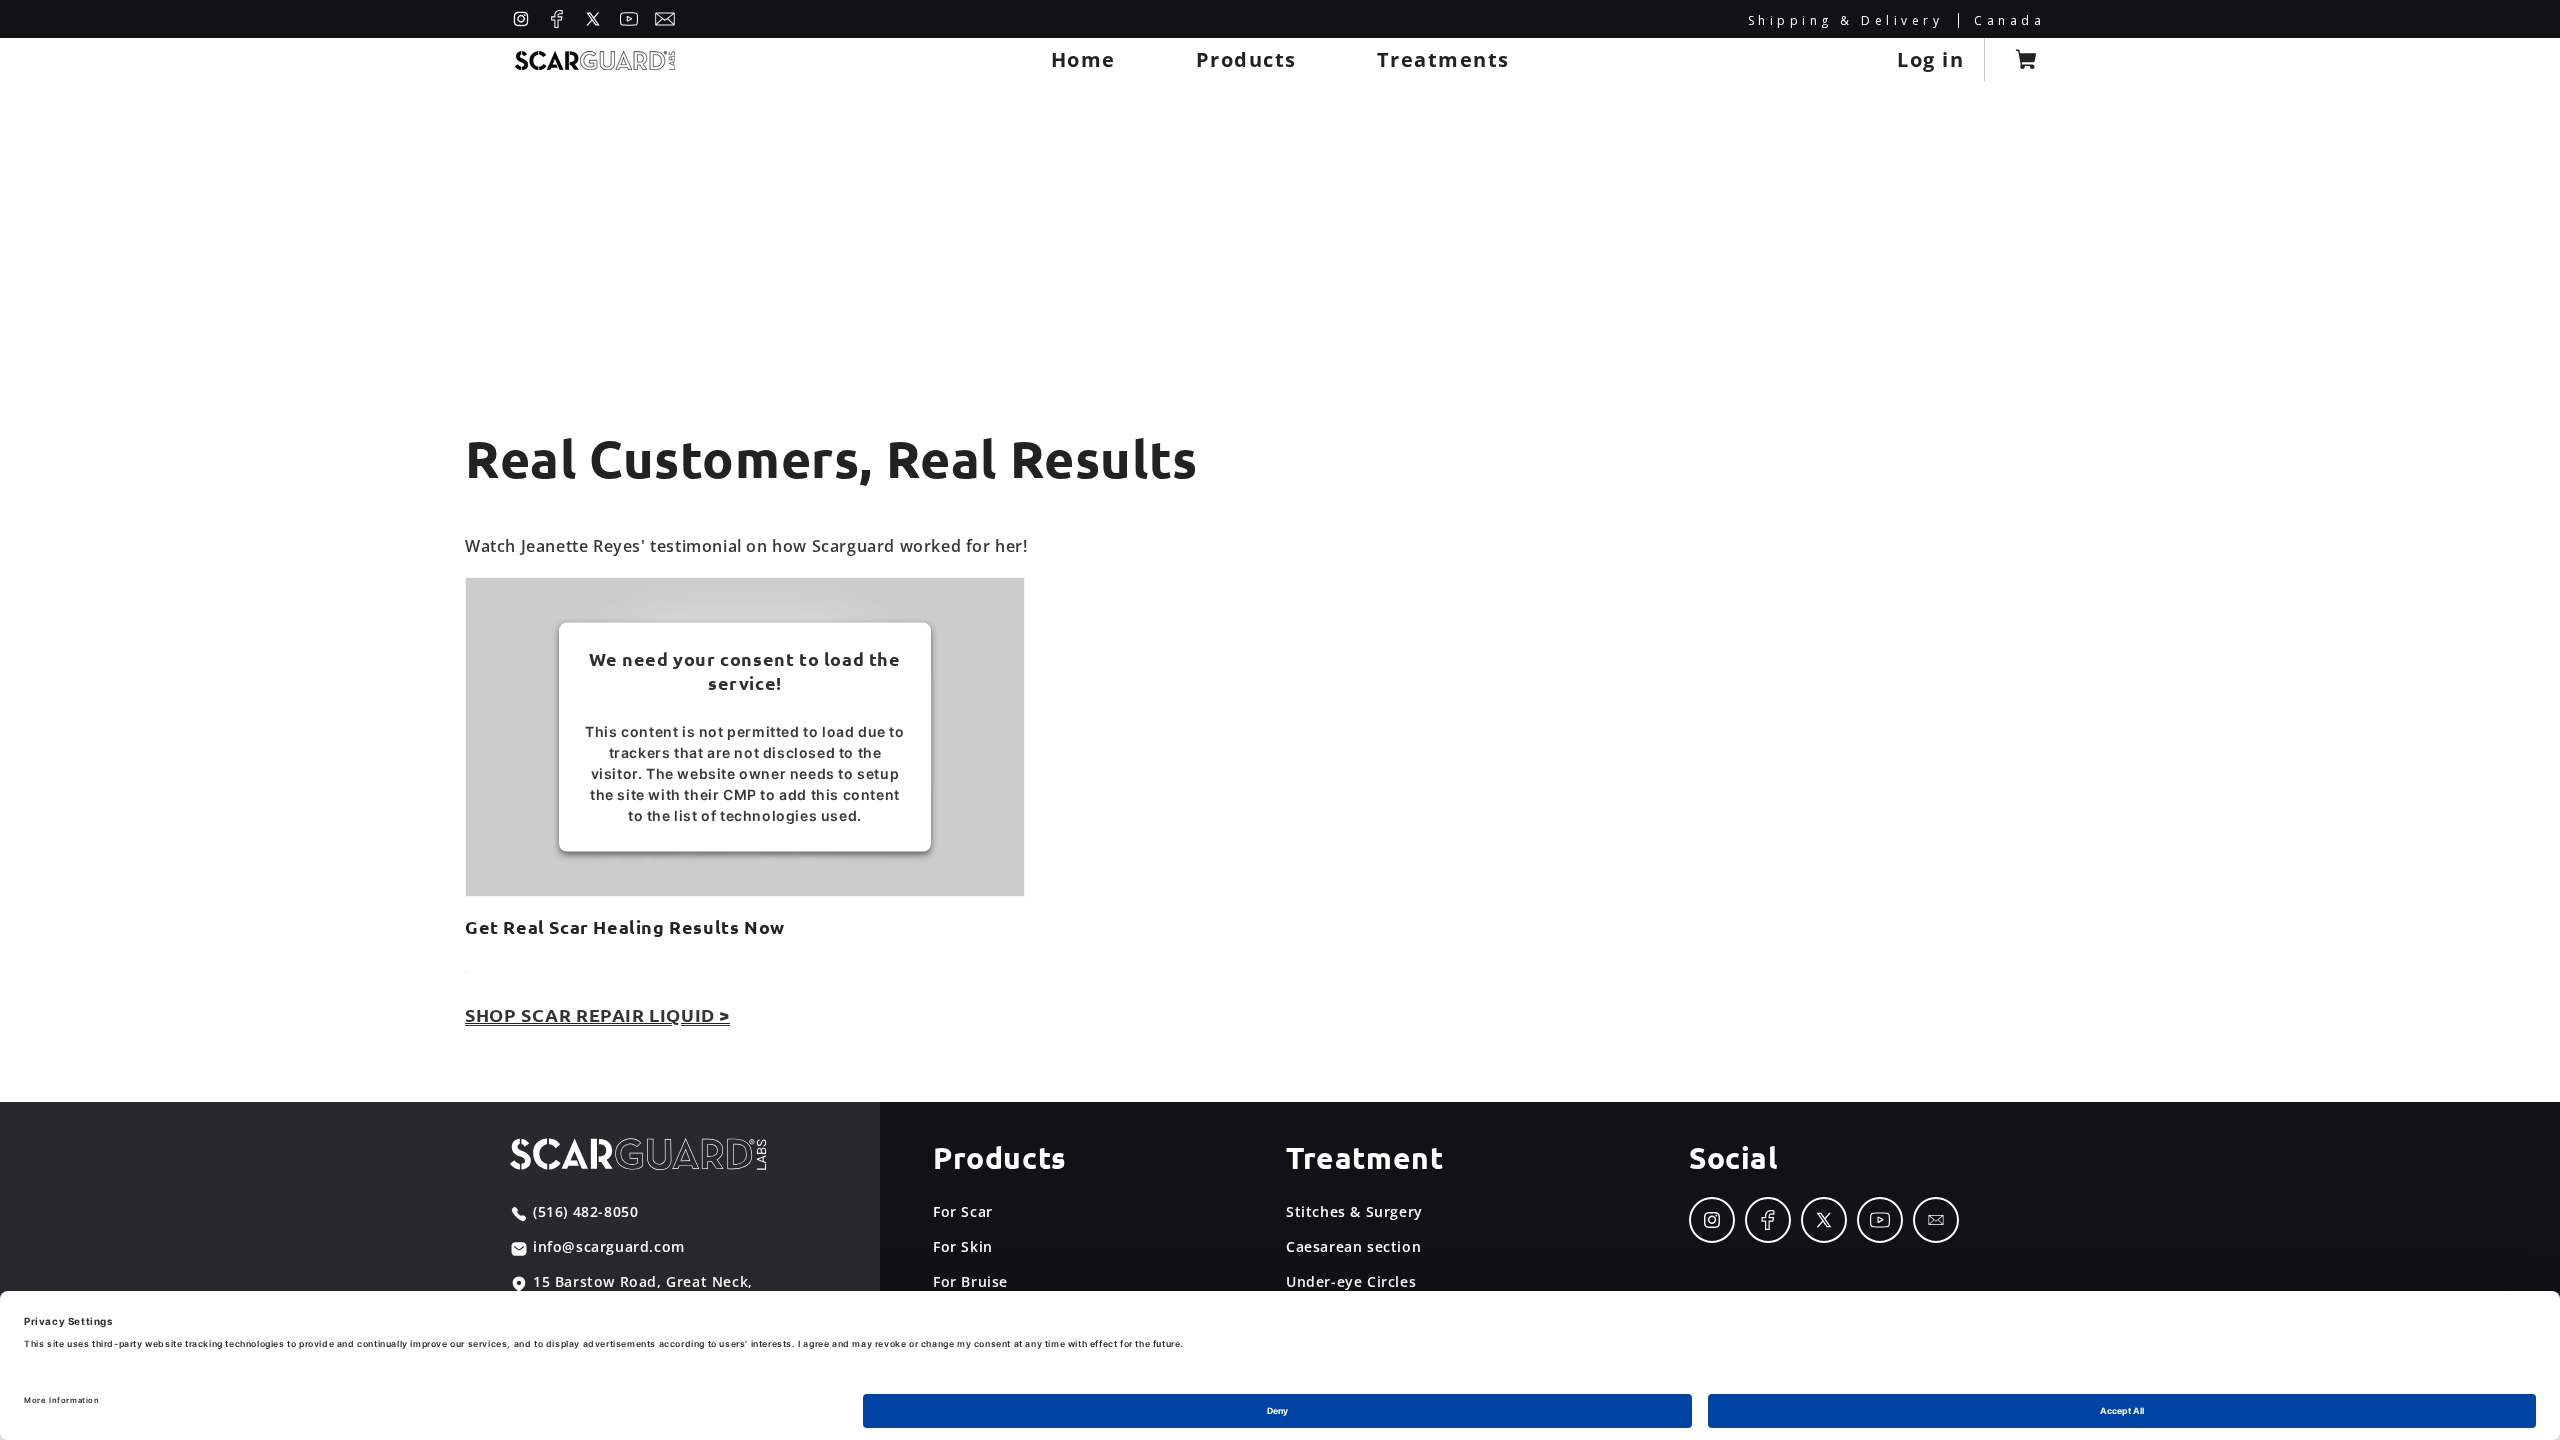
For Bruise (970, 1281)
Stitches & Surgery (1354, 1211)
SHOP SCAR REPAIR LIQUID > (597, 1014)
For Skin (963, 1246)
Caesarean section (1353, 1246)
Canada (2009, 21)
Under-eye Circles (1351, 1281)
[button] (1246, 60)
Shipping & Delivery (1846, 21)
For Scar (963, 1211)
